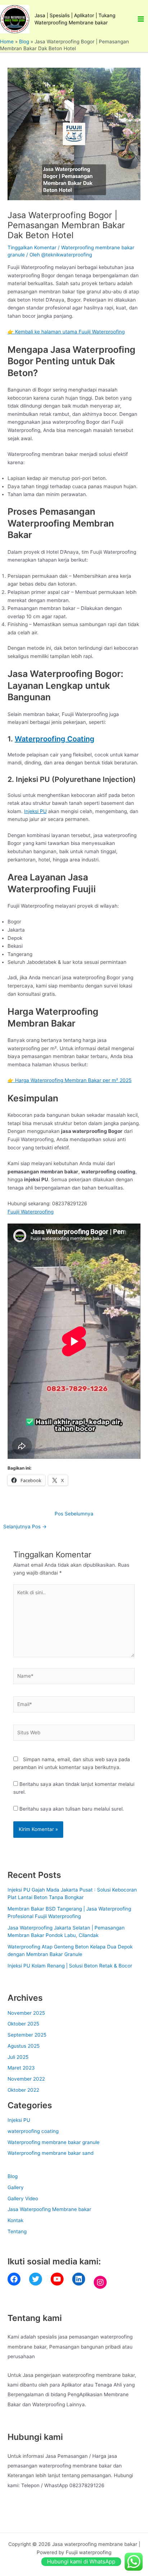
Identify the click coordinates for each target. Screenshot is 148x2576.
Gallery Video (23, 2198)
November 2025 (26, 2013)
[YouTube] (57, 2279)
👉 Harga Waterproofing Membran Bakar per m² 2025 (70, 1080)
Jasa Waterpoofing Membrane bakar (49, 2209)
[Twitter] (36, 2279)
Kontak (15, 2220)
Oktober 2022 (23, 2090)
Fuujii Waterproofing (31, 1212)
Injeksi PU (35, 811)
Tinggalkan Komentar (32, 247)
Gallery (16, 2187)
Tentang (17, 2231)
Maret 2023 (21, 2068)
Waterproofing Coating (55, 739)
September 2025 (27, 2035)
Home (7, 42)
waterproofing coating (33, 2131)
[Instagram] (100, 2282)
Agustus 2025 (24, 2046)
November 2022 (26, 2079)
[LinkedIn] (79, 2279)
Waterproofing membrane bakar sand (50, 2153)
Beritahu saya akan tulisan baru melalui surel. (72, 1809)
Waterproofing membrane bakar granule (54, 2142)
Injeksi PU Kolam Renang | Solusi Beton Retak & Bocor (70, 1966)
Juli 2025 (18, 2057)
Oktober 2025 (23, 2024)
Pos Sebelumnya (74, 1514)
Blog (24, 42)
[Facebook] (14, 2279)
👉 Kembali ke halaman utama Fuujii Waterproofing (66, 332)
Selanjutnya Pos (25, 1527)
